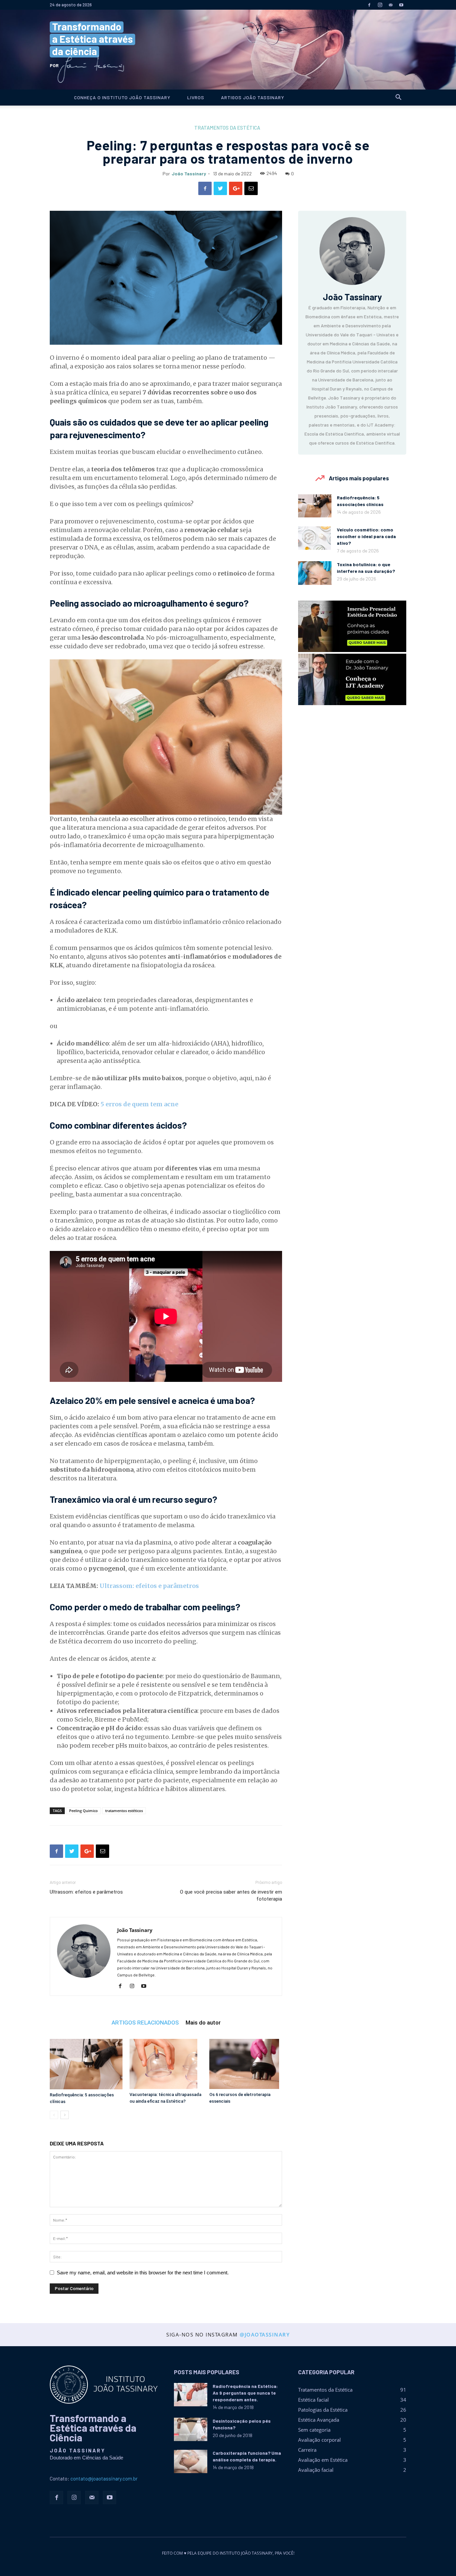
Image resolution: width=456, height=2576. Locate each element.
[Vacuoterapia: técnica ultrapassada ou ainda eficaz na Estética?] (166, 2064)
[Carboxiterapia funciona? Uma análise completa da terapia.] (191, 2461)
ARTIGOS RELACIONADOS (145, 2022)
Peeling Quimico (83, 1811)
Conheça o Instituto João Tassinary (122, 97)
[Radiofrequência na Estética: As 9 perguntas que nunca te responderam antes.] (191, 2395)
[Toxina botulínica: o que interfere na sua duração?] (315, 573)
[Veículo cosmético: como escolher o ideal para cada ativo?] (314, 538)
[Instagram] (380, 5)
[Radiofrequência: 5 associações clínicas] (86, 2064)
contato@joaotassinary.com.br (104, 2478)
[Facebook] (369, 5)
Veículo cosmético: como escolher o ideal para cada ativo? (366, 536)
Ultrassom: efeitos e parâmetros (149, 1586)
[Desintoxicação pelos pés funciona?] (191, 2429)
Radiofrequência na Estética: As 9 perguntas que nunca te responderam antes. (245, 2393)
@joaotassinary (265, 2334)
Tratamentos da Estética (227, 128)
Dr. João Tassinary (228, 50)
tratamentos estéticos (124, 1811)
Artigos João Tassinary (253, 97)
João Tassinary (189, 174)
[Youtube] (401, 5)
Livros (196, 97)
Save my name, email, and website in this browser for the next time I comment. (143, 2273)
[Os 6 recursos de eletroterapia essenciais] (246, 2064)
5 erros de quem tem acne (139, 1104)
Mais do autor (203, 2022)
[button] (398, 98)
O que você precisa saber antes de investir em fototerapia (231, 1895)
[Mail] (391, 5)
